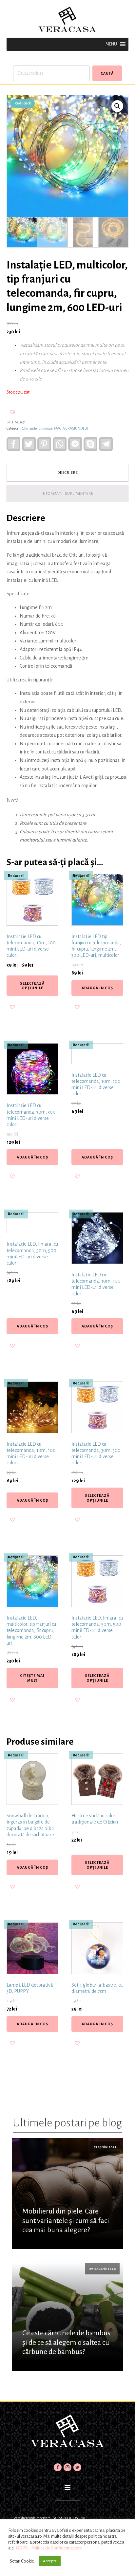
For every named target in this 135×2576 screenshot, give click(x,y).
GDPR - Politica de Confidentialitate (49, 2548)
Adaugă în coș (97, 988)
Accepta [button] (50, 2561)
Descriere (68, 473)
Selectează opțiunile (32, 986)
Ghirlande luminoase (37, 428)
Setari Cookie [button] (22, 2561)
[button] (111, 44)
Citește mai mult (32, 1678)
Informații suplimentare (67, 493)
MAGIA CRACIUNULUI (71, 428)
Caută (107, 73)
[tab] (67, 473)
